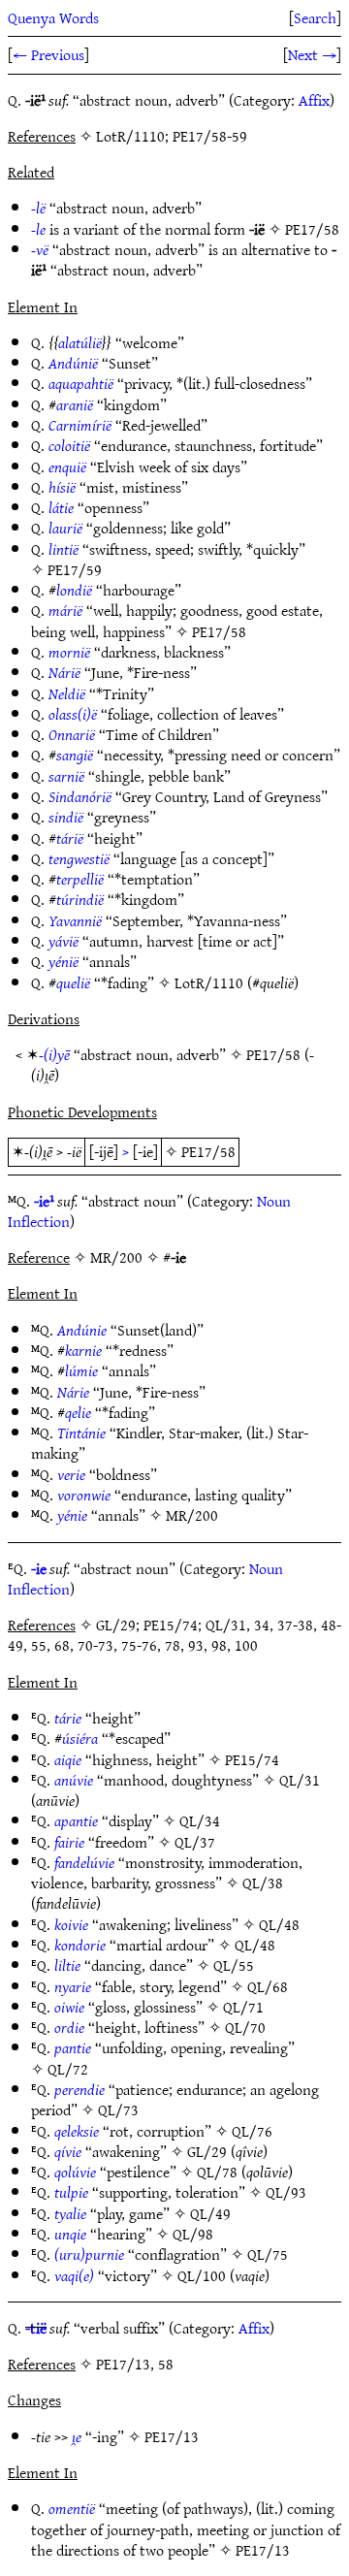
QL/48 (279, 1924)
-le (38, 229)
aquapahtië (81, 383)
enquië (67, 467)
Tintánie (81, 1433)
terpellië (80, 879)
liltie (67, 1965)
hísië (62, 487)
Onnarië (72, 734)
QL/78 (217, 2172)
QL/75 (268, 2254)
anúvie (74, 1780)
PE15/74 (252, 1759)
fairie (69, 1842)
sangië (75, 755)
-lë (38, 208)
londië (74, 590)
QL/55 (234, 1965)
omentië (72, 2508)
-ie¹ (44, 1201)
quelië (73, 982)
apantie (76, 1820)
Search (315, 17)
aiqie (68, 1759)
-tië (36, 2328)
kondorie (80, 1945)
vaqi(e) (74, 2275)
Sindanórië (80, 796)
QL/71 (243, 2007)
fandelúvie (84, 1862)
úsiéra (80, 1738)
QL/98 (193, 2234)
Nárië (64, 672)
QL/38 (263, 1883)
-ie (39, 1568)
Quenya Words (53, 17)
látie (61, 507)
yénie (72, 1515)
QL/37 (195, 1842)
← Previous (48, 54)
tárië (70, 838)
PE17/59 (75, 569)
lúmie (81, 1370)
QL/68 (268, 1986)
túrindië (80, 899)
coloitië (69, 445)
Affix (314, 100)
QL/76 (252, 2131)
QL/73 (118, 2109)
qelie (78, 1412)
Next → (312, 54)
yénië (63, 961)
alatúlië (80, 342)
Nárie (73, 1392)
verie (71, 1474)
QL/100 (202, 2275)
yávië (63, 941)
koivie (71, 1924)
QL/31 (300, 1780)
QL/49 (210, 2213)
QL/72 (68, 2069)
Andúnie (82, 1330)
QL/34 (200, 1820)
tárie (68, 1718)
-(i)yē (54, 1054)
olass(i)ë (73, 714)
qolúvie (75, 2172)
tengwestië (79, 858)
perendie (79, 2089)
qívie (68, 2151)
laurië (65, 528)
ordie (69, 2027)
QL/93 (286, 2192)
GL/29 (207, 2151)
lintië (63, 549)
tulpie (71, 2192)
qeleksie (77, 2131)
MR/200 (192, 1515)
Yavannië (75, 920)
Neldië (67, 693)
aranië (75, 404)
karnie (83, 1350)
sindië (66, 817)
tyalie (70, 2213)
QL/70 (245, 2027)
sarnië (66, 776)
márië (65, 610)
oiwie (69, 2007)
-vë (40, 249)
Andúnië (73, 363)
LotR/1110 (209, 982)
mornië (69, 652)
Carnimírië (80, 425)
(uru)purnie (89, 2254)
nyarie (73, 1986)
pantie (73, 2047)
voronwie (84, 1495)
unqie (70, 2234)
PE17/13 (172, 2436)
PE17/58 (312, 229)
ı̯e (77, 2436)
